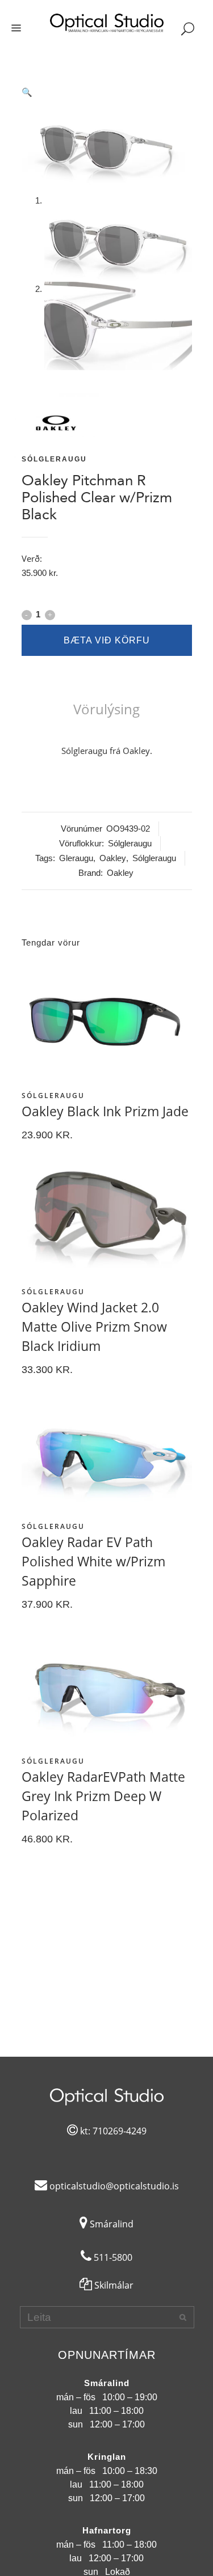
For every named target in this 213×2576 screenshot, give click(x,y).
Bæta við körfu (107, 640)
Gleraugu (76, 858)
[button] (107, 92)
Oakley (113, 858)
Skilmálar (113, 2285)
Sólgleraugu (54, 459)
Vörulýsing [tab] (106, 709)
